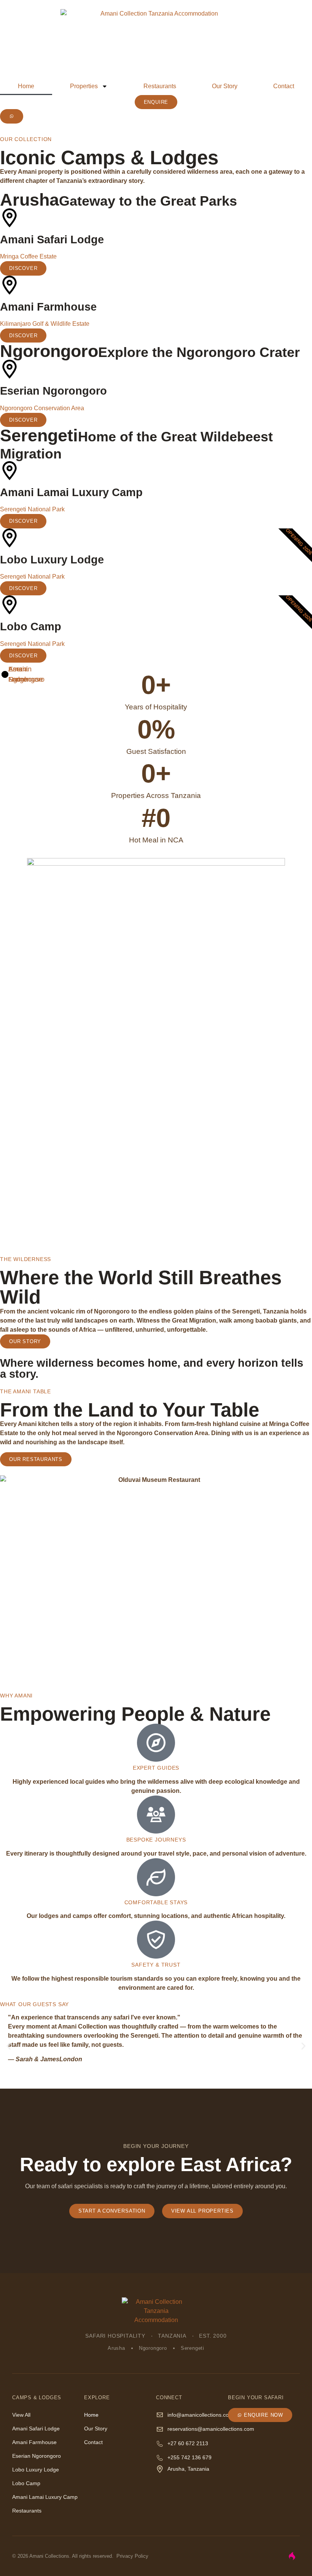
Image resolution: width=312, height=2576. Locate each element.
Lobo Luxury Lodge (36, 2470)
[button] (9, 2046)
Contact (284, 86)
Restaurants (160, 86)
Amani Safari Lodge (36, 2428)
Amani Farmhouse (34, 2442)
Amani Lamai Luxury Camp (45, 2497)
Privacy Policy (132, 2556)
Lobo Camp (26, 2483)
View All (21, 2415)
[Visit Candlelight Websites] (292, 2556)
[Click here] (12, 116)
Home (26, 86)
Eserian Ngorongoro (37, 2456)
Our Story (225, 86)
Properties (84, 86)
